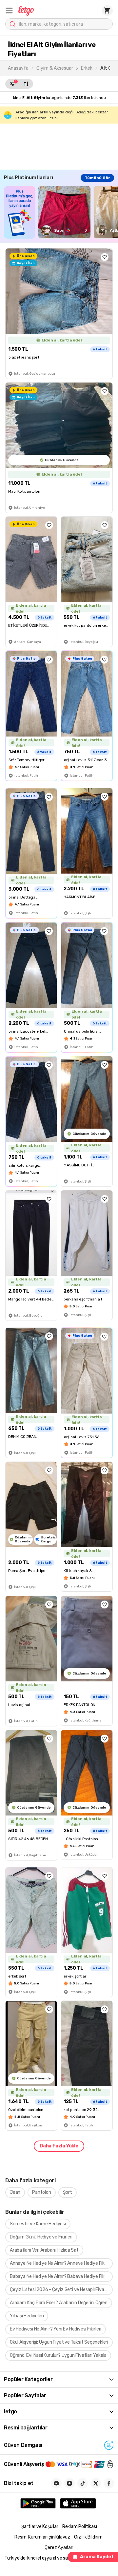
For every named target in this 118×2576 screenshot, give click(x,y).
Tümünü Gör (97, 178)
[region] (61, 212)
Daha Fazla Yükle (59, 2146)
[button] (9, 11)
